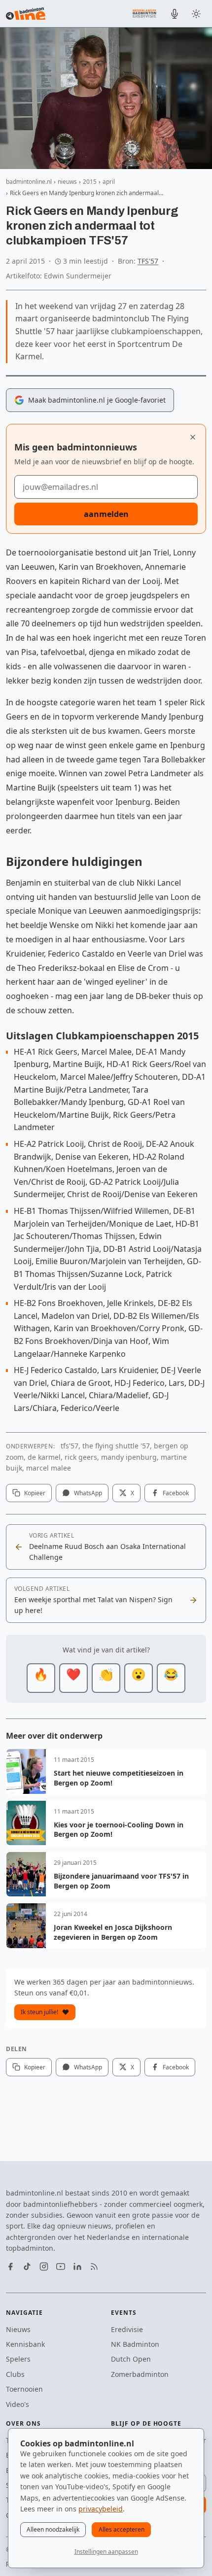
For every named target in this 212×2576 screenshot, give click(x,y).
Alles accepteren (122, 2529)
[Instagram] (44, 2267)
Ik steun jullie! (39, 2012)
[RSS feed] (94, 2267)
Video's (18, 2404)
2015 (90, 182)
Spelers (18, 2359)
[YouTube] (61, 2267)
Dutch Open (131, 2359)
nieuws (67, 182)
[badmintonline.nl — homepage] (26, 14)
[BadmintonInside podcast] (175, 14)
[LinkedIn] (77, 2267)
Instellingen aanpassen (106, 2552)
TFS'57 (148, 261)
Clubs (15, 2374)
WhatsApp (88, 1493)
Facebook (176, 1493)
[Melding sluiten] (193, 437)
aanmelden (106, 514)
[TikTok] (27, 2267)
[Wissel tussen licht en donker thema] (196, 14)
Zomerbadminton (140, 2374)
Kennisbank (25, 2344)
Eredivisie (127, 2329)
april (109, 182)
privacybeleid (101, 2509)
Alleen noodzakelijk (53, 2529)
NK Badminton (135, 2344)
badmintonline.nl (29, 182)
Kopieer (35, 1493)
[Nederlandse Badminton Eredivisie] (144, 13)
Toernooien (24, 2389)
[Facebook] (10, 2267)
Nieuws (18, 2329)
